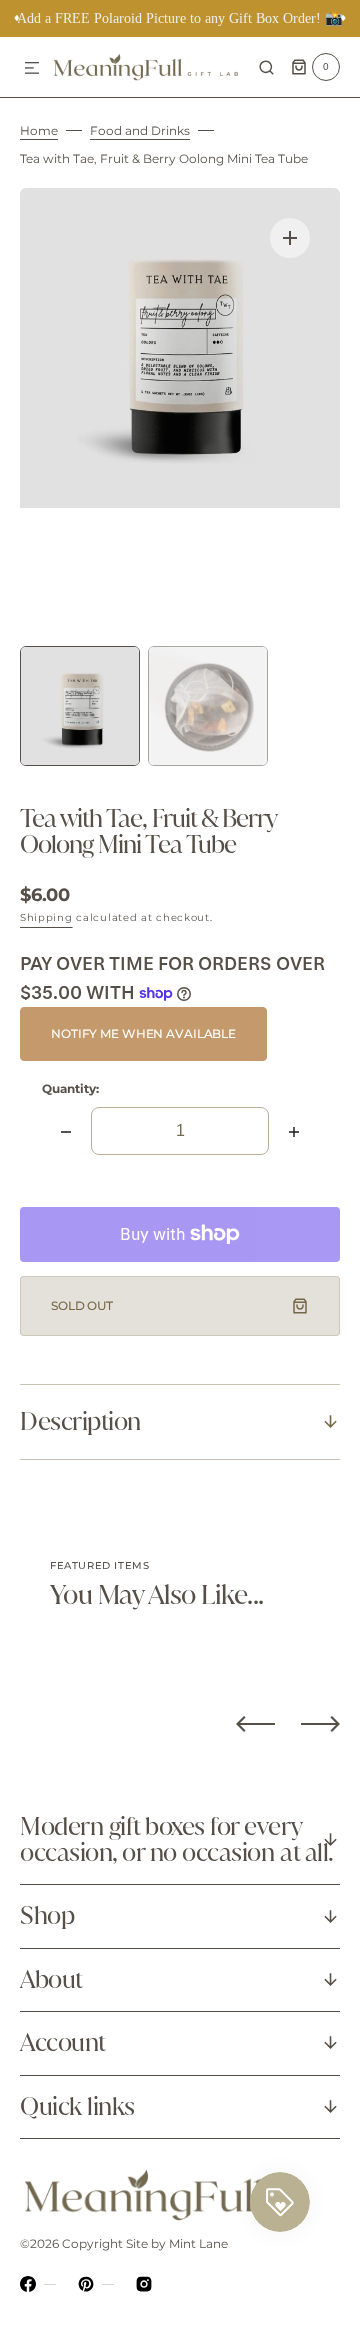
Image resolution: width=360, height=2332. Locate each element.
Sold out (82, 1305)
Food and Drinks (140, 130)
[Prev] (255, 1724)
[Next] (320, 1724)
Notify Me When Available (143, 1033)
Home (39, 130)
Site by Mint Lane (177, 2243)
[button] (32, 69)
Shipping (46, 917)
